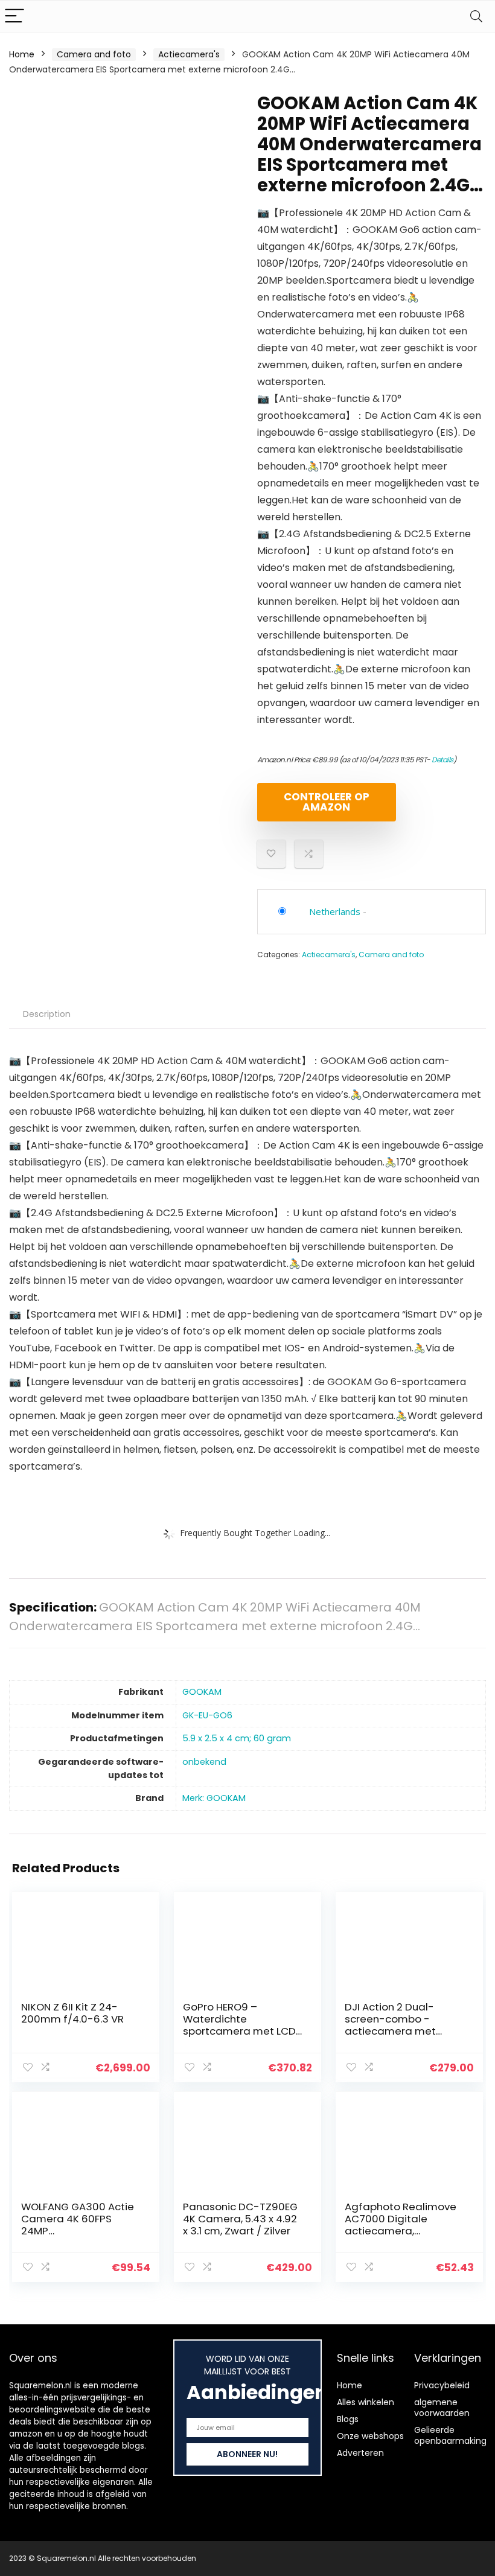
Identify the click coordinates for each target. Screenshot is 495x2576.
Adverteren (360, 2453)
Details (442, 760)
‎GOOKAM (202, 1692)
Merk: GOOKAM (214, 1798)
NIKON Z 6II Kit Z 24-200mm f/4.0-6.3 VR (72, 2013)
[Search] (476, 17)
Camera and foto (94, 54)
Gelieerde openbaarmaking (450, 2435)
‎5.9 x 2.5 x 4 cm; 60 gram (237, 1738)
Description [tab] (47, 1014)
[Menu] (14, 17)
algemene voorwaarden (442, 2408)
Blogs (348, 2419)
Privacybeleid (442, 2385)
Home (22, 54)
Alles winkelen (366, 2402)
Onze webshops (370, 2436)
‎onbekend (204, 1762)
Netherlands (335, 911)
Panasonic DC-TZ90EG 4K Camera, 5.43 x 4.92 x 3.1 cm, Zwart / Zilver (240, 2219)
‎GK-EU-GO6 (207, 1715)
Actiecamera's (189, 54)
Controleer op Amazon (327, 802)
